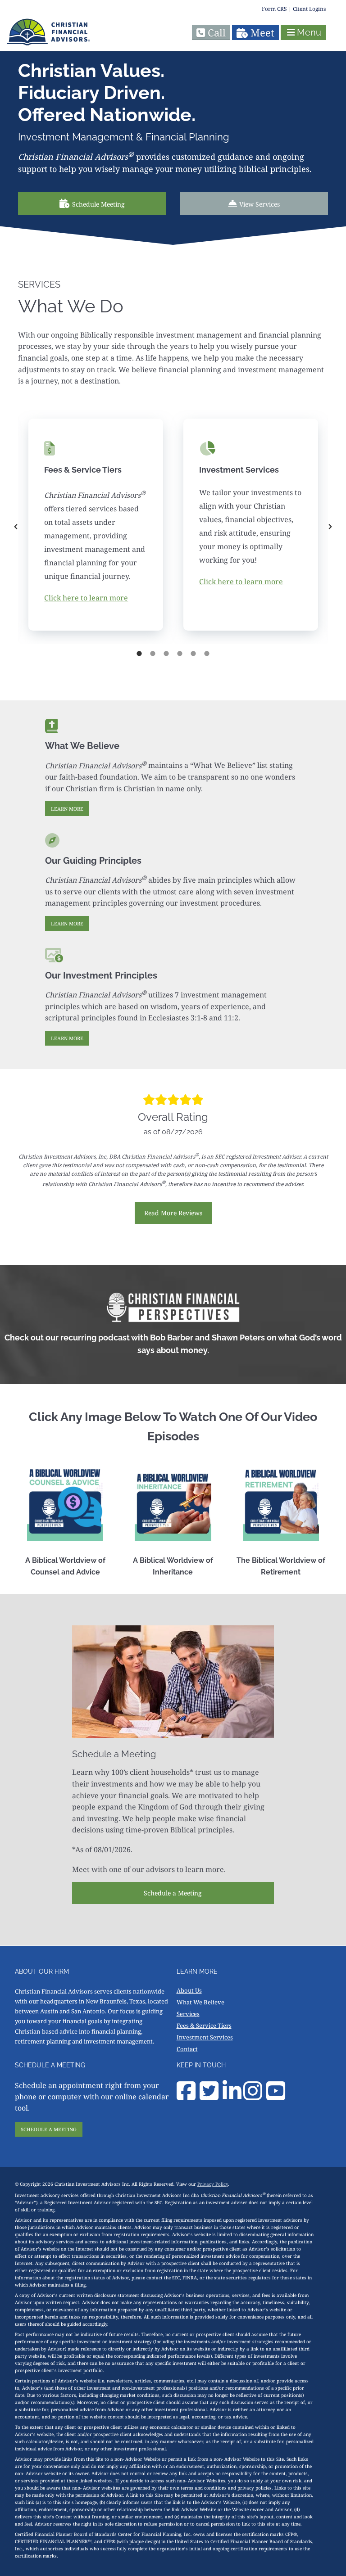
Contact (187, 2049)
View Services (259, 204)
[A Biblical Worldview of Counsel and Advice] (65, 1503)
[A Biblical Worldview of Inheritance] (173, 1503)
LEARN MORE (67, 809)
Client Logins (309, 9)
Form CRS (274, 9)
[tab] (139, 653)
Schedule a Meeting (173, 1893)
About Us (189, 1990)
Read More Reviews (173, 1213)
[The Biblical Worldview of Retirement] (281, 1503)
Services (188, 2014)
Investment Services (205, 2037)
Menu (309, 32)
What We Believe (200, 2002)
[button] (16, 527)
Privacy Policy (213, 2184)
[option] (96, 527)
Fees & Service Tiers (204, 2026)
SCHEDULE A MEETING (49, 2129)
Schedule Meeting (98, 204)
